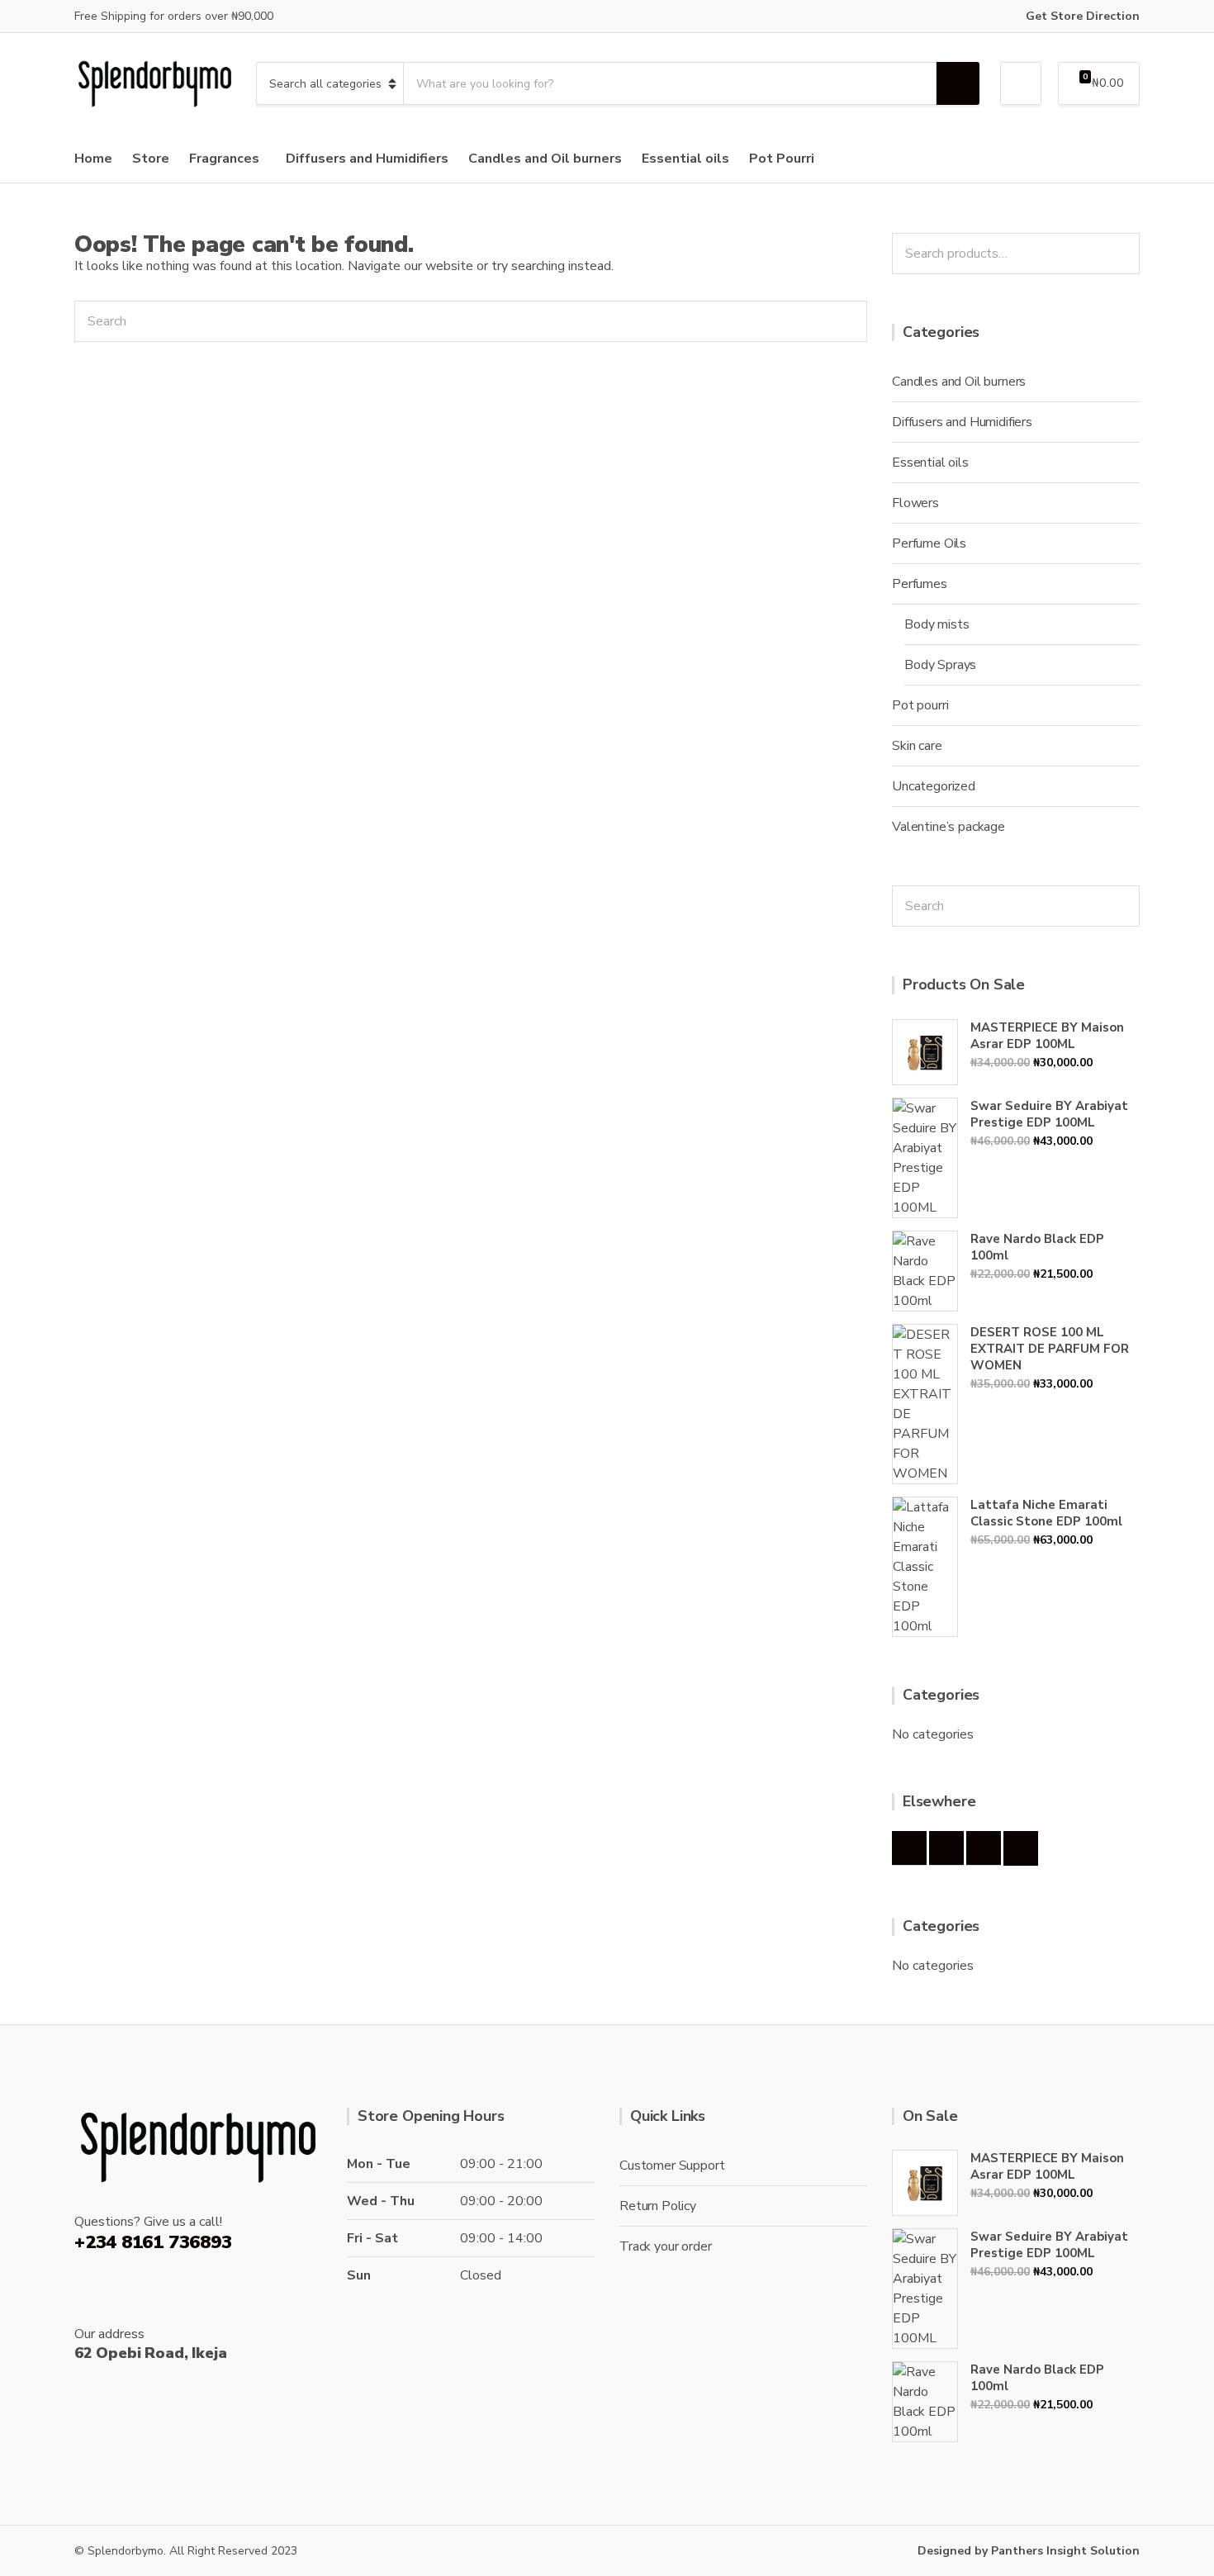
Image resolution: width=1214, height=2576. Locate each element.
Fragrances (224, 159)
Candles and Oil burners (545, 159)
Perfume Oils (929, 543)
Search (1122, 254)
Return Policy (658, 2206)
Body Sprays (940, 665)
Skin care (917, 746)
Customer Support (672, 2166)
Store (151, 159)
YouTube (1021, 1848)
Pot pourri (920, 705)
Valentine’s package (948, 827)
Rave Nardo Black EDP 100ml (1037, 1247)
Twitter (984, 1848)
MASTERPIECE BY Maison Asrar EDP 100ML (1047, 1036)
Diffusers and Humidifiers (367, 159)
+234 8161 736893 (153, 2242)
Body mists (937, 624)
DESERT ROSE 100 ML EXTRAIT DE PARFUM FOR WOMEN (1050, 1349)
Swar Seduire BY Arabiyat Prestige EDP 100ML (1049, 1114)
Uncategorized (934, 786)
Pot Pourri (782, 159)
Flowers (915, 503)
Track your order (665, 2246)
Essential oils (685, 159)
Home (93, 159)
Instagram (946, 1848)
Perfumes (920, 584)
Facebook (909, 1848)
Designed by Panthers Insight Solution (1029, 2551)
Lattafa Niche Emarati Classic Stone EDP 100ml (1046, 1513)
